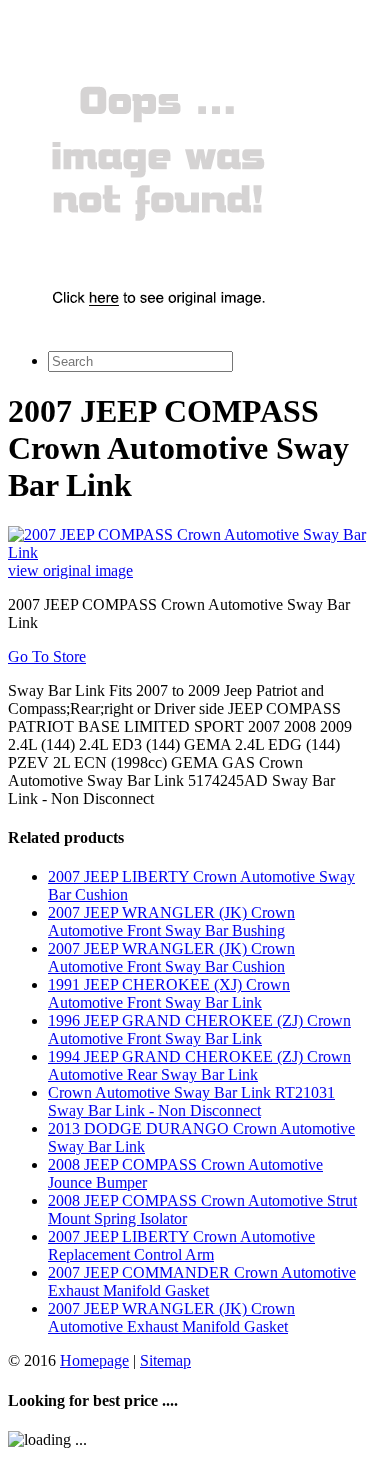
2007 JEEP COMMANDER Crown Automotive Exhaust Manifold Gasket (202, 1281)
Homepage (94, 1360)
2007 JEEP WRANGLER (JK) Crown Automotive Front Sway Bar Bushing (171, 921)
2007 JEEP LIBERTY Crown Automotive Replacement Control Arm (181, 1245)
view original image (70, 570)
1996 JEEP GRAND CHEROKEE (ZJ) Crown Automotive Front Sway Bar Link (199, 1029)
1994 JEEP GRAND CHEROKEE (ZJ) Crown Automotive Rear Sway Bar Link (199, 1065)
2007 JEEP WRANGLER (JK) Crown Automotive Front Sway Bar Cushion (171, 957)
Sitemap (165, 1360)
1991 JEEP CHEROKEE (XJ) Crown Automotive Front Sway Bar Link (169, 993)
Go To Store (47, 656)
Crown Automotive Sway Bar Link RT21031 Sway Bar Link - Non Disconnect (191, 1101)
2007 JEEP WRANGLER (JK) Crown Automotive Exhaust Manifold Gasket (171, 1317)
